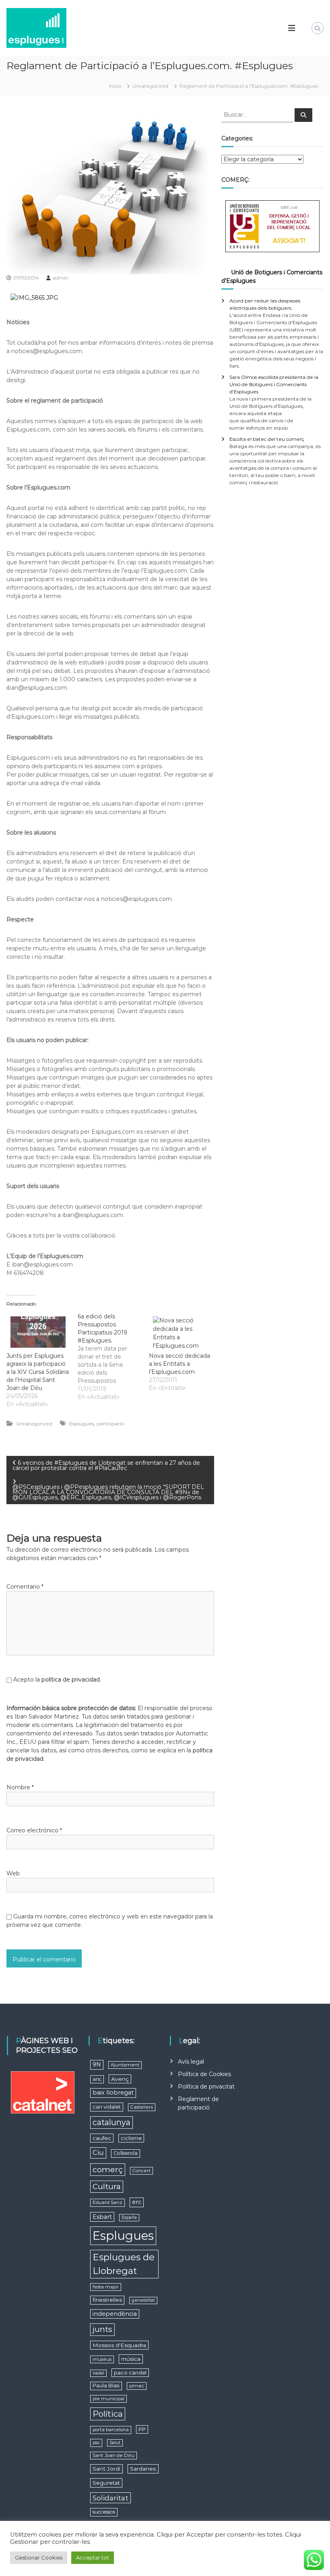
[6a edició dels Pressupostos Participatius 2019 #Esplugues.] (113, 1357)
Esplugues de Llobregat (124, 2264)
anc (97, 2079)
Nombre (20, 1787)
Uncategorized (150, 86)
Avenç (120, 2079)
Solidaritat (110, 2498)
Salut (115, 2443)
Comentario (25, 1587)
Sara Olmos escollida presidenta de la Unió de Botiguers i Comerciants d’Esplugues (274, 384)
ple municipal (108, 2399)
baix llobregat (113, 2093)
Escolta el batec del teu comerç (267, 439)
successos (104, 2512)
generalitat (143, 2300)
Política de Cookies (204, 2074)
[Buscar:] (258, 114)
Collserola (126, 2153)
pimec (137, 2386)
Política (108, 2414)
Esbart (102, 2217)
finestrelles (107, 2300)
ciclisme (131, 2138)
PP (142, 2429)
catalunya (111, 2122)
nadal (98, 2373)
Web (13, 1873)
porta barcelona (111, 2430)
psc (96, 2442)
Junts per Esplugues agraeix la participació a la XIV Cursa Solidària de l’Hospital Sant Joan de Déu (38, 1372)
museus (102, 2359)
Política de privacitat (206, 2087)
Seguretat (106, 2483)
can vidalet (107, 2107)
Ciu (98, 2152)
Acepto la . (57, 1680)
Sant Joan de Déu (113, 2455)
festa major (106, 2287)
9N (97, 2064)
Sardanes (143, 2469)
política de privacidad (71, 1680)
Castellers (142, 2107)
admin (61, 278)
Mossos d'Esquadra (119, 2345)
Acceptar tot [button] (93, 2557)
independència (115, 2314)
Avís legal (191, 2062)
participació (110, 1424)
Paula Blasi (106, 2386)
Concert (141, 2171)
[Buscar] (303, 115)
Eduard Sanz (107, 2202)
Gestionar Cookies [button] (39, 2557)
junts (102, 2329)
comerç (108, 2169)
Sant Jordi (106, 2469)
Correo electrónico (34, 1830)
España (129, 2217)
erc (137, 2202)
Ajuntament (125, 2065)
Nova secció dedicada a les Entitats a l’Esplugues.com (179, 1364)
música (131, 2359)
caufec (102, 2138)
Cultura (107, 2186)
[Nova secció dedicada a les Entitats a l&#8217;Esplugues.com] (180, 1332)
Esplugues (81, 1424)
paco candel (130, 2373)
